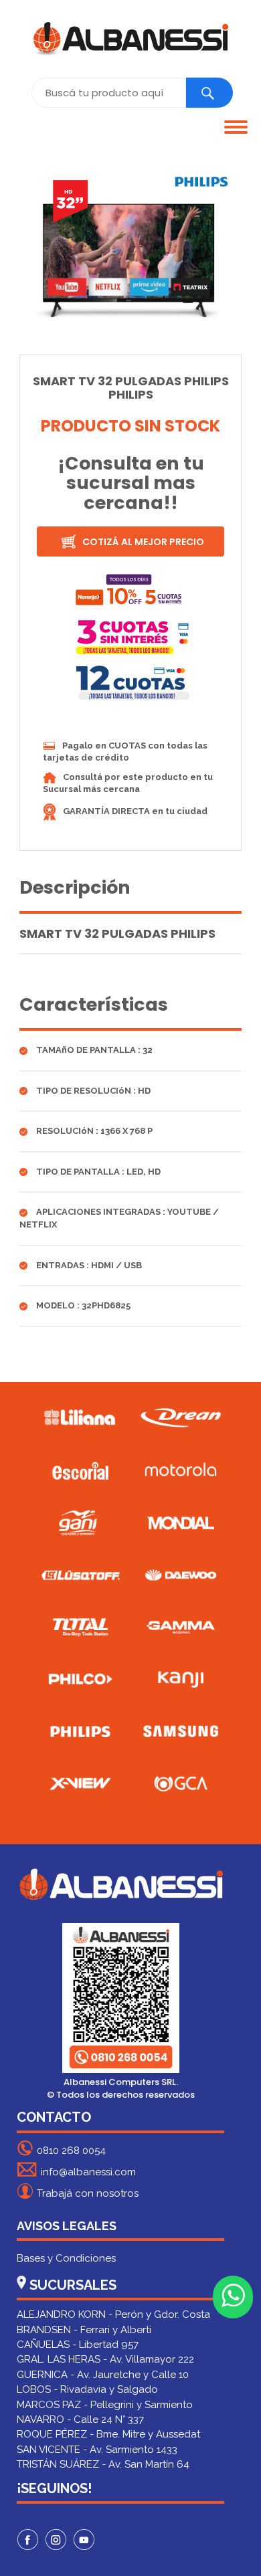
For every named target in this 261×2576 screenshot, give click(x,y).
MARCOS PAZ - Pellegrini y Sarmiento (105, 2405)
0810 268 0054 (71, 2151)
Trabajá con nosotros (88, 2193)
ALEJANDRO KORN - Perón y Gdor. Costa (113, 2314)
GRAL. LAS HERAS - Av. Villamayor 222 (105, 2359)
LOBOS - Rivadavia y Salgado (87, 2389)
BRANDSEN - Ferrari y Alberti (84, 2330)
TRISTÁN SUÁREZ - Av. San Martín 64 (103, 2464)
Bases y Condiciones (66, 2258)
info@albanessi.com (88, 2172)
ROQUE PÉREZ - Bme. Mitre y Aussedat (108, 2434)
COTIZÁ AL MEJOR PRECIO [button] (142, 542)
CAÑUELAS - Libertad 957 (78, 2345)
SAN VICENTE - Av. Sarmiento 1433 (97, 2450)
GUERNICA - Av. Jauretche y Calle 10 (103, 2375)
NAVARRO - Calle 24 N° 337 (80, 2419)
